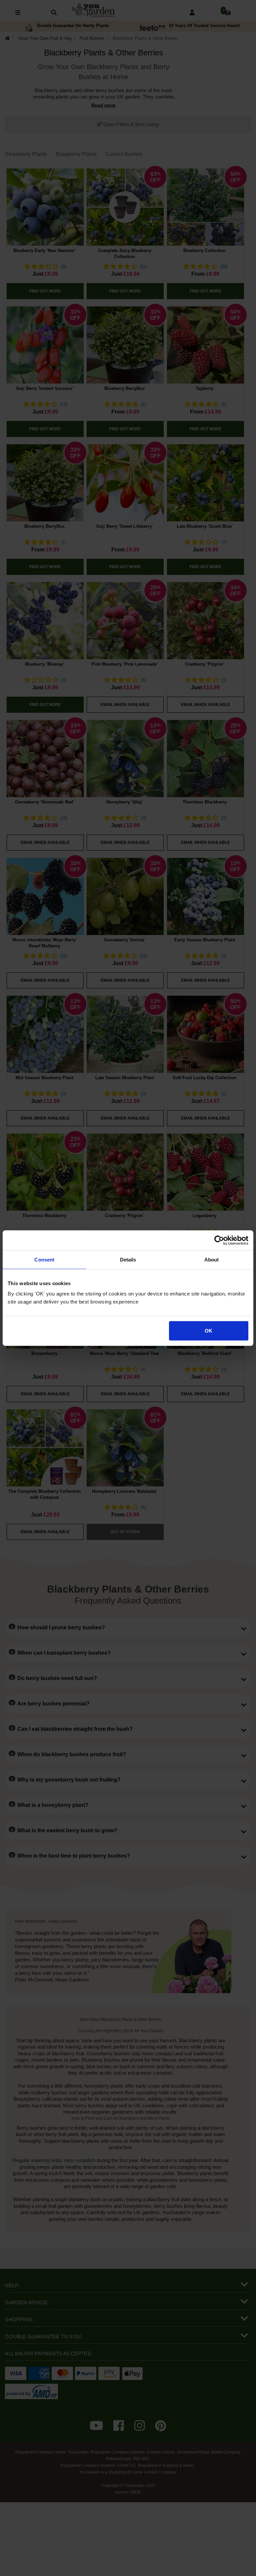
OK (208, 1331)
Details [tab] (128, 1259)
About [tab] (212, 1259)
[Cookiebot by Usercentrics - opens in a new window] (219, 1240)
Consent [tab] (44, 1259)
